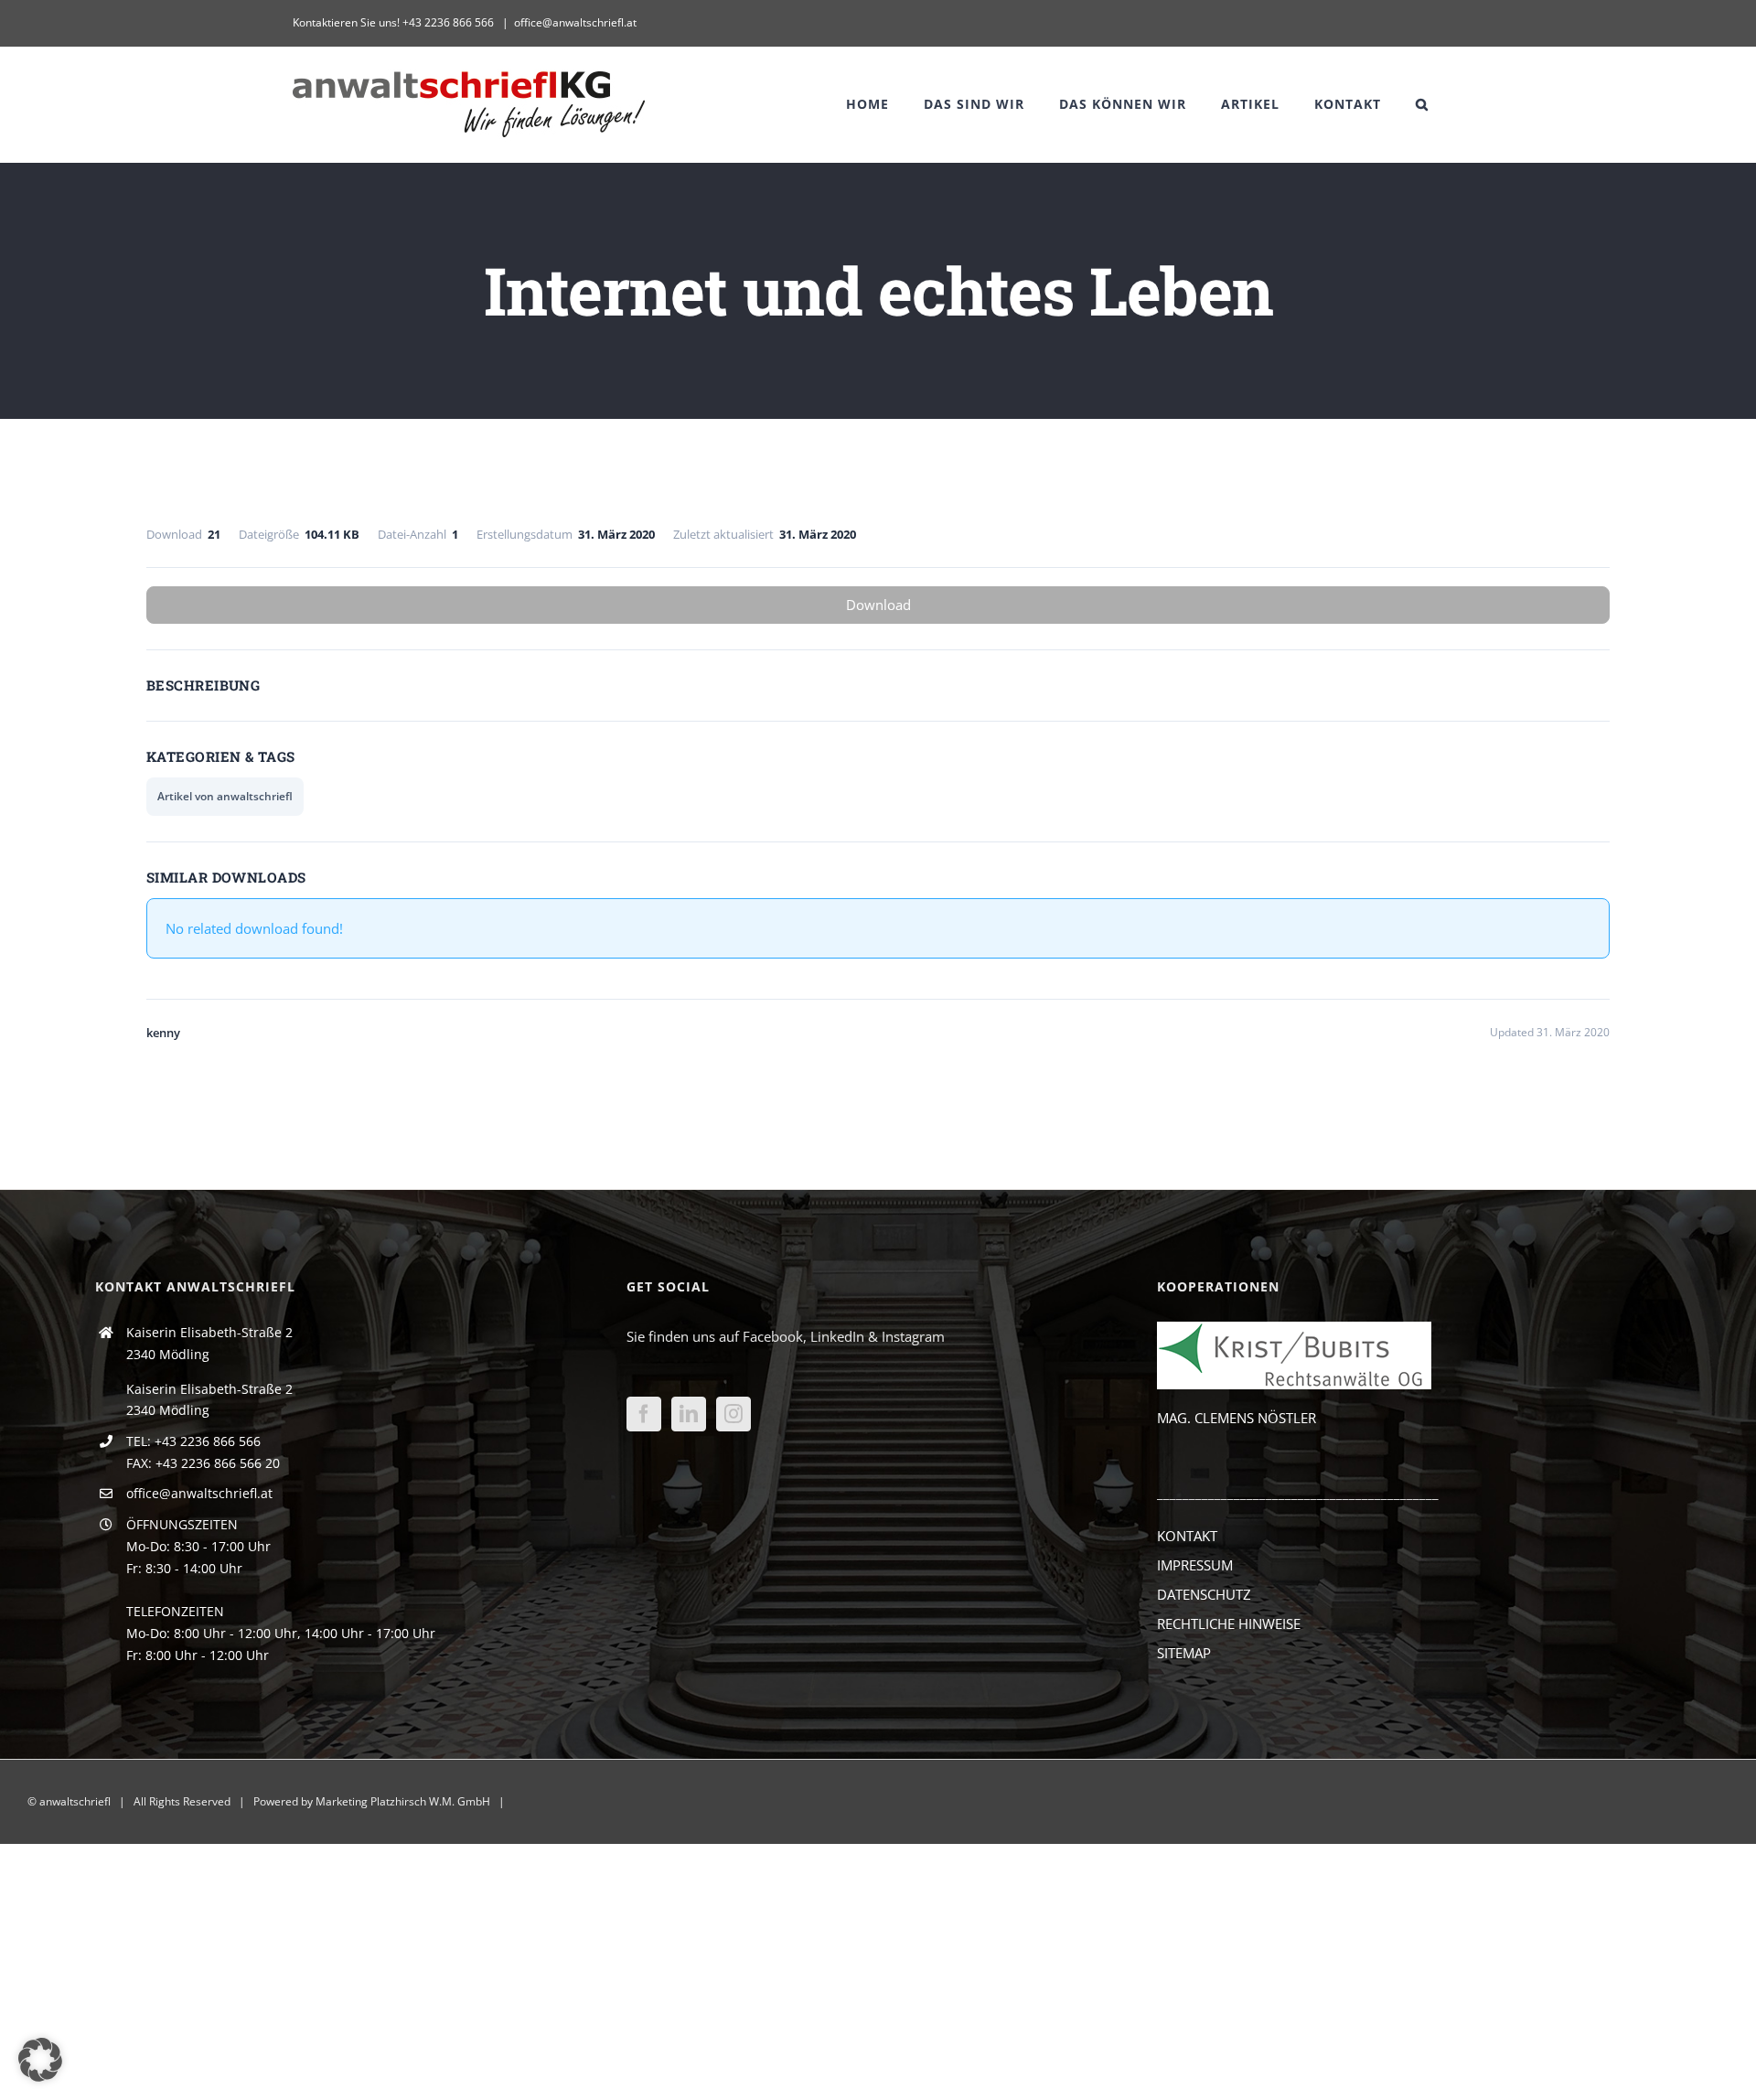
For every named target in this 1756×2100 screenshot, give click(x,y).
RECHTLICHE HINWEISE (1229, 1623)
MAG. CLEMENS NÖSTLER (1237, 1418)
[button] (1422, 104)
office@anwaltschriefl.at (575, 22)
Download (878, 605)
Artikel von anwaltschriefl (225, 796)
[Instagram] (733, 1414)
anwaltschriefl (75, 1801)
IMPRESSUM (1195, 1565)
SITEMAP (1184, 1653)
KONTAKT (1187, 1536)
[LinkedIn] (689, 1414)
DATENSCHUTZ (1204, 1594)
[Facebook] (644, 1414)
